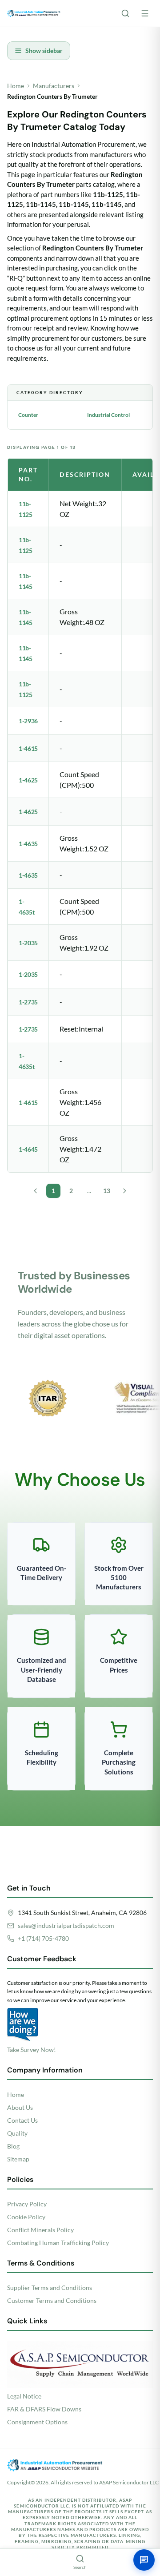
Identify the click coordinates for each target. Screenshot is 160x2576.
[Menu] (145, 13)
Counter (28, 415)
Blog (13, 2146)
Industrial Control (108, 415)
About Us (20, 2107)
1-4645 (28, 1149)
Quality (17, 2133)
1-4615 (28, 748)
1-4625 (28, 780)
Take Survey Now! (32, 2050)
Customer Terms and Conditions (52, 2300)
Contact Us (22, 2120)
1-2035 (28, 943)
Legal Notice (24, 2396)
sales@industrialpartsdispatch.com (66, 1925)
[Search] (125, 13)
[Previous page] (36, 1191)
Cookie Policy (26, 2217)
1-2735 (28, 1002)
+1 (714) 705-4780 (43, 1938)
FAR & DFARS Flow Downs (44, 2409)
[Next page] (124, 1191)
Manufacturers (54, 86)
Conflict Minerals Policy (40, 2230)
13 (107, 1191)
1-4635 (28, 844)
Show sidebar (44, 50)
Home (16, 86)
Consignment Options (37, 2422)
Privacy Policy (27, 2204)
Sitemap (18, 2159)
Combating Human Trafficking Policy (58, 2243)
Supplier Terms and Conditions (50, 2288)
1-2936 (28, 721)
